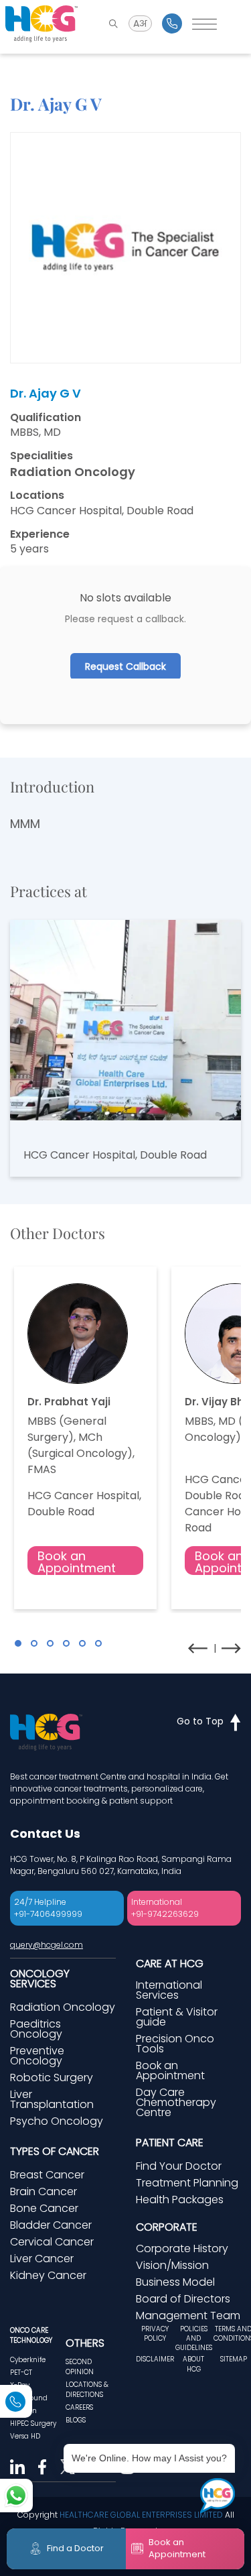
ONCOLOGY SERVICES (40, 1979)
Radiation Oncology (63, 2007)
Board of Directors (183, 2299)
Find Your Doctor (179, 2166)
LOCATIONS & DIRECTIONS (87, 2390)
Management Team (188, 2316)
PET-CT (21, 2373)
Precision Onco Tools (175, 2044)
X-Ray (20, 2385)
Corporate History (182, 2248)
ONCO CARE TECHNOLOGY (31, 2335)
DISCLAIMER (155, 2359)
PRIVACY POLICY (155, 2334)
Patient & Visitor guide (177, 2017)
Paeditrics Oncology (36, 2029)
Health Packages (180, 2200)
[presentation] (198, 1648)
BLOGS (76, 2420)
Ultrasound (29, 2398)
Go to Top (200, 1721)
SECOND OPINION (80, 2367)
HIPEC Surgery (33, 2423)
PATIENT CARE (170, 2143)
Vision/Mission (172, 2265)
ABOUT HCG (193, 2364)
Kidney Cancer (48, 2275)
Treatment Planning (187, 2183)
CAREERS (79, 2407)
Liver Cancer (42, 2259)
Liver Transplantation (52, 2099)
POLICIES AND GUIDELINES (194, 2339)
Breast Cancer (47, 2175)
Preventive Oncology (37, 2056)
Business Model (175, 2282)
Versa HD (25, 2436)
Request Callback (125, 666)
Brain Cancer (44, 2191)
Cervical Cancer (52, 2242)
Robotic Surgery (52, 2077)
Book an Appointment (77, 1561)
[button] (18, 1643)
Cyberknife (28, 2360)
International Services (169, 1990)
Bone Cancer (44, 2208)
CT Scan (23, 2411)
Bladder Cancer (51, 2225)
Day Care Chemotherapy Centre (176, 2102)
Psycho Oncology (57, 2121)
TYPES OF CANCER (55, 2151)
